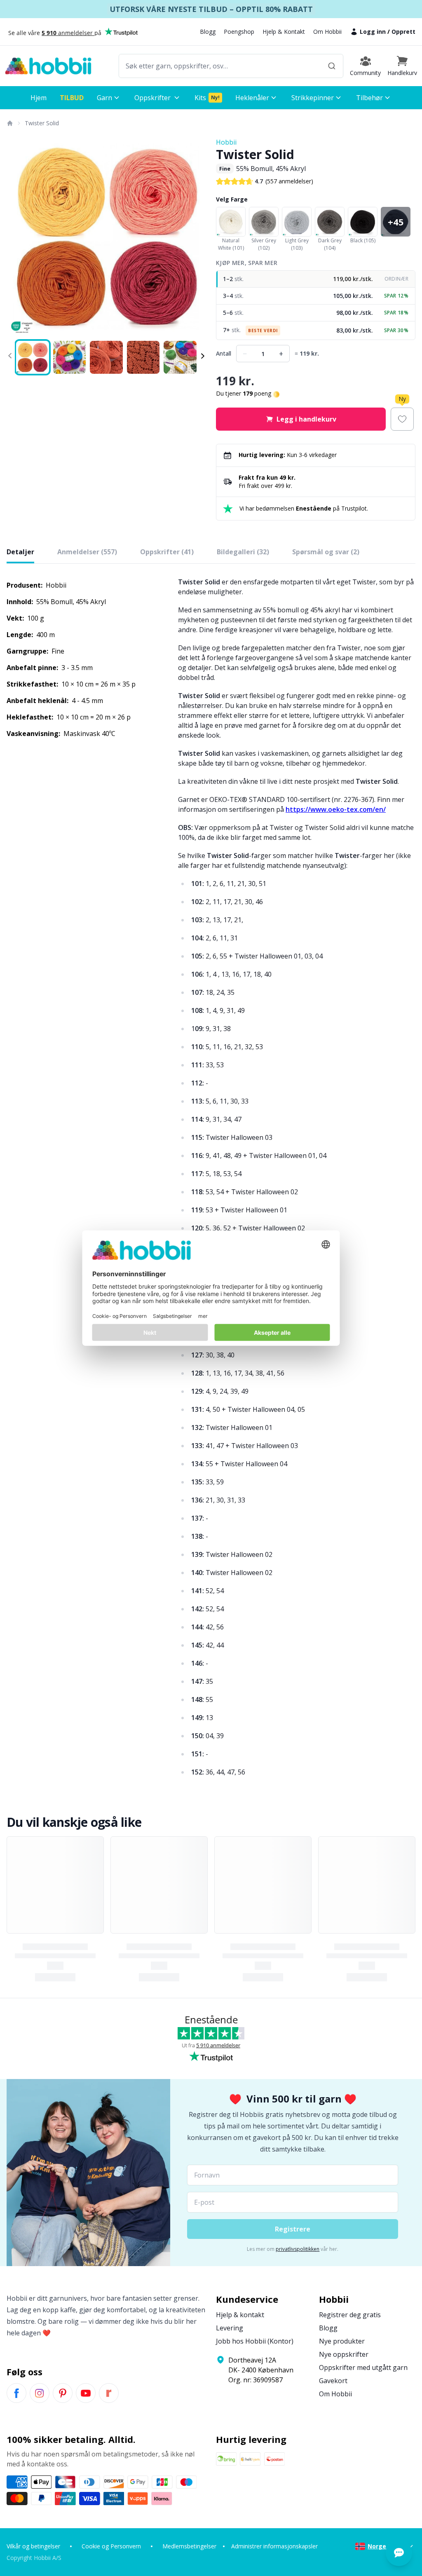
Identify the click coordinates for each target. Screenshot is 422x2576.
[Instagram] (40, 2393)
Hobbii (226, 142)
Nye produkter (342, 2341)
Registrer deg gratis (350, 2315)
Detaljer (20, 552)
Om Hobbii (327, 32)
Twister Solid (42, 123)
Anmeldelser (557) (87, 552)
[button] (402, 66)
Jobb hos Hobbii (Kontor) (255, 2341)
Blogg (208, 32)
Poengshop (239, 32)
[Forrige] (18, 237)
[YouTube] (86, 2393)
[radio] (316, 279)
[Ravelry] (109, 2393)
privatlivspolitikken (298, 2249)
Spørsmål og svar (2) (326, 552)
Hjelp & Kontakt (284, 32)
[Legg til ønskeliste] (402, 419)
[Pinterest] (63, 2393)
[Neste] (195, 237)
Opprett (403, 32)
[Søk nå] (332, 66)
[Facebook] (16, 2393)
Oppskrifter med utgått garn (363, 2367)
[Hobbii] (48, 66)
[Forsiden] (9, 123)
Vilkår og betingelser (33, 2546)
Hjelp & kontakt (240, 2315)
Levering (230, 2328)
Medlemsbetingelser (189, 2546)
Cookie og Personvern (111, 2546)
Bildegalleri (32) (243, 552)
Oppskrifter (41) (167, 552)
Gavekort (333, 2381)
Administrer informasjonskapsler (274, 2546)
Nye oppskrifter (344, 2354)
